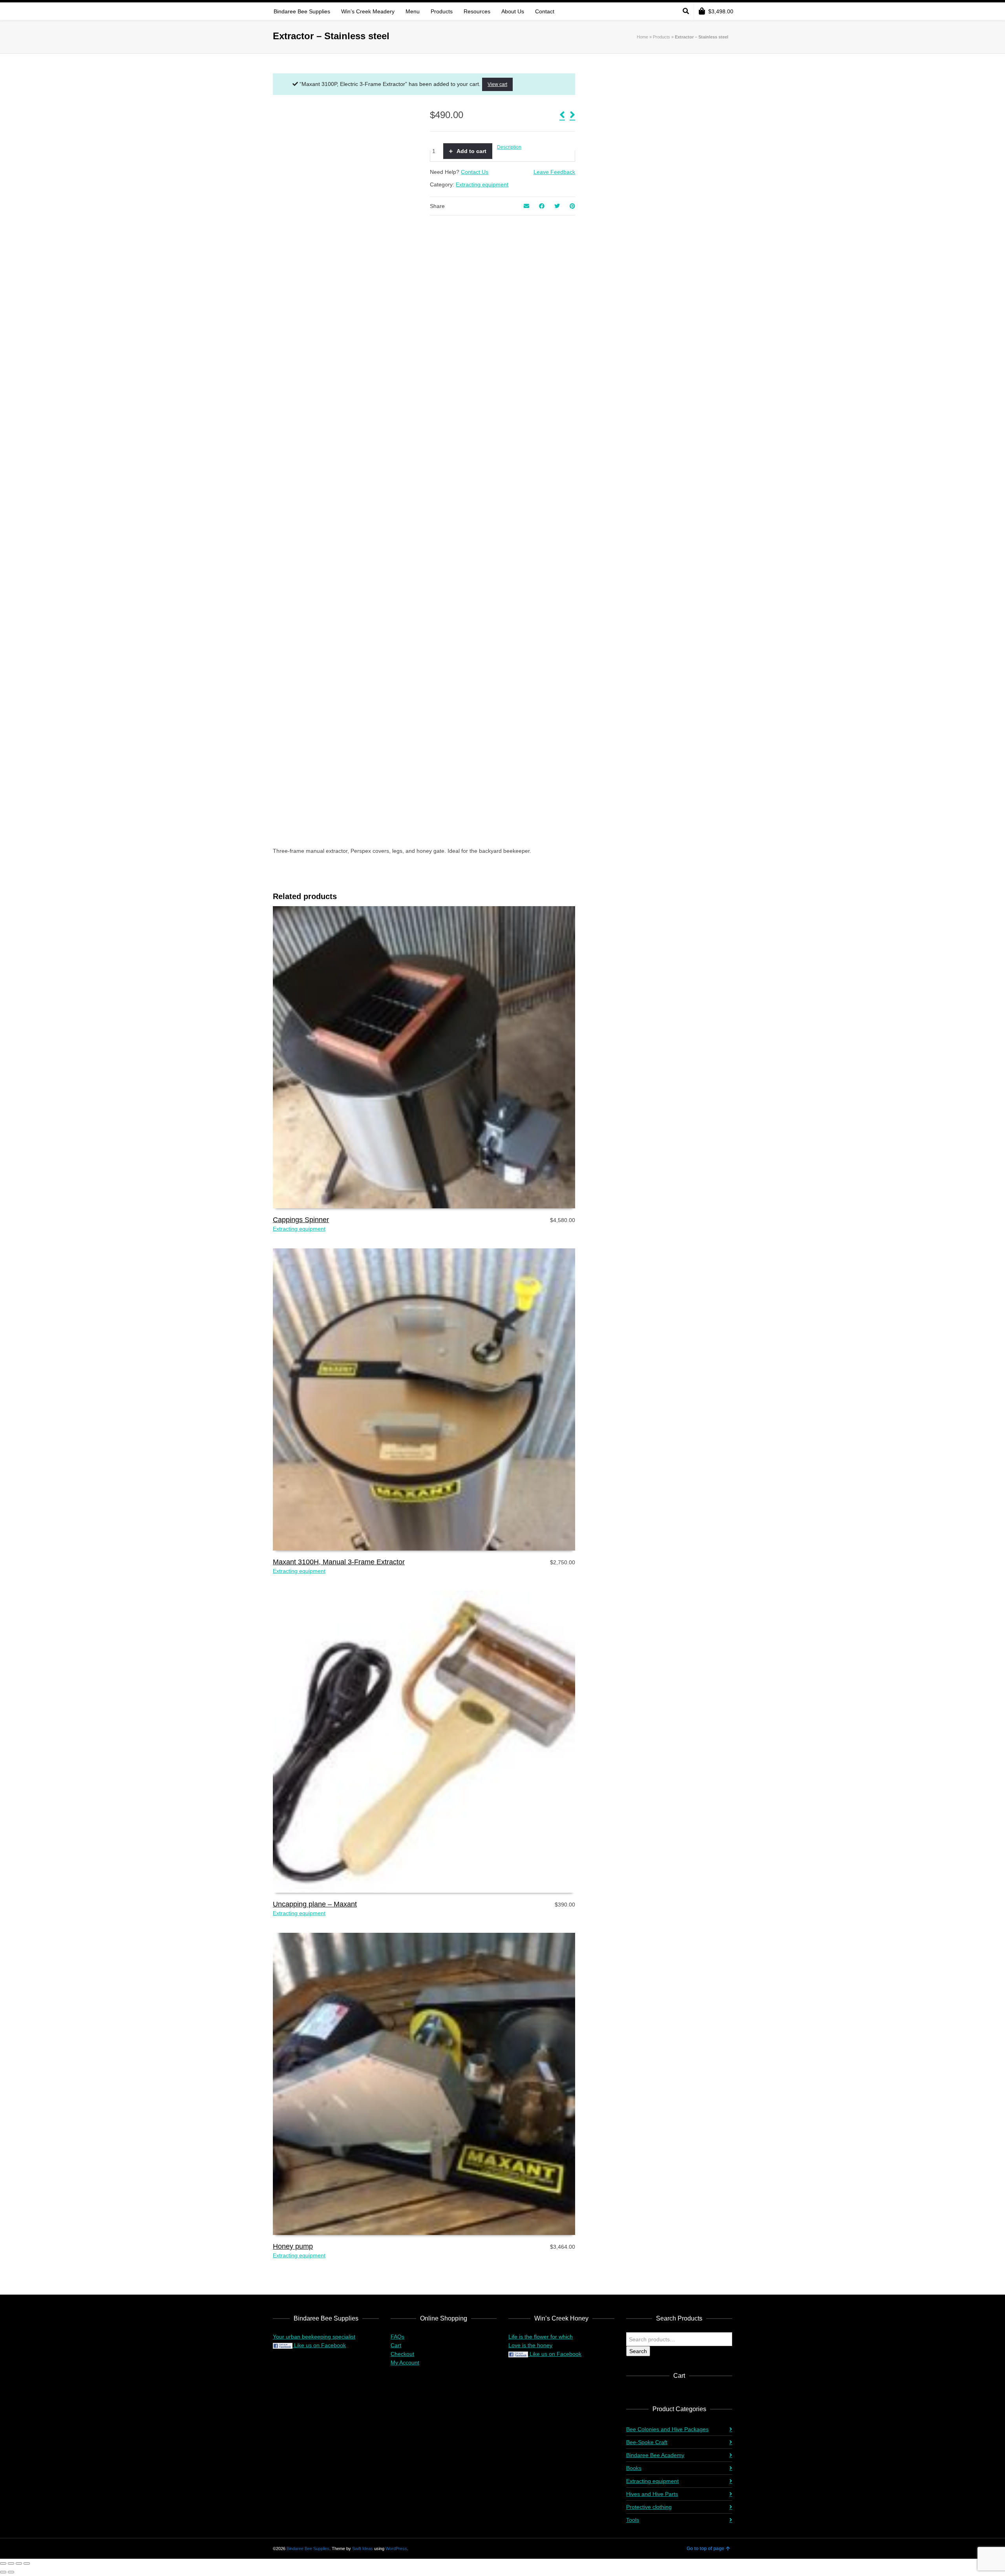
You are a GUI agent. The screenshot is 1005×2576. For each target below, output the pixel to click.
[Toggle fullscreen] (11, 2563)
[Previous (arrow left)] (3, 2572)
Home (642, 37)
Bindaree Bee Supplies (308, 2549)
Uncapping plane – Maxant (315, 1904)
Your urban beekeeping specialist (314, 2337)
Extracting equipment (482, 184)
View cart (497, 84)
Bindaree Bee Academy (655, 2455)
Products (661, 37)
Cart (396, 2345)
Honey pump (293, 2246)
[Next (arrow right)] (11, 2572)
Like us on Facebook (319, 2345)
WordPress (396, 2549)
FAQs (397, 2337)
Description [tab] (509, 147)
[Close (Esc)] (27, 2563)
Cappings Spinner (301, 1220)
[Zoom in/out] (3, 2563)
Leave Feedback (554, 172)
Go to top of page (705, 2549)
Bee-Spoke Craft (647, 2442)
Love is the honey (530, 2345)
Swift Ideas (363, 2549)
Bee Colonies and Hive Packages (667, 2429)
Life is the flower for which (541, 2337)
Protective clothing (649, 2507)
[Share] (19, 2563)
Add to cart (471, 151)
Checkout (402, 2354)
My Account (405, 2363)
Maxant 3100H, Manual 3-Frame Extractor (339, 1562)
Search (638, 2351)
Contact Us (475, 172)
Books (634, 2468)
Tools (633, 2520)
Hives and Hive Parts (652, 2494)
